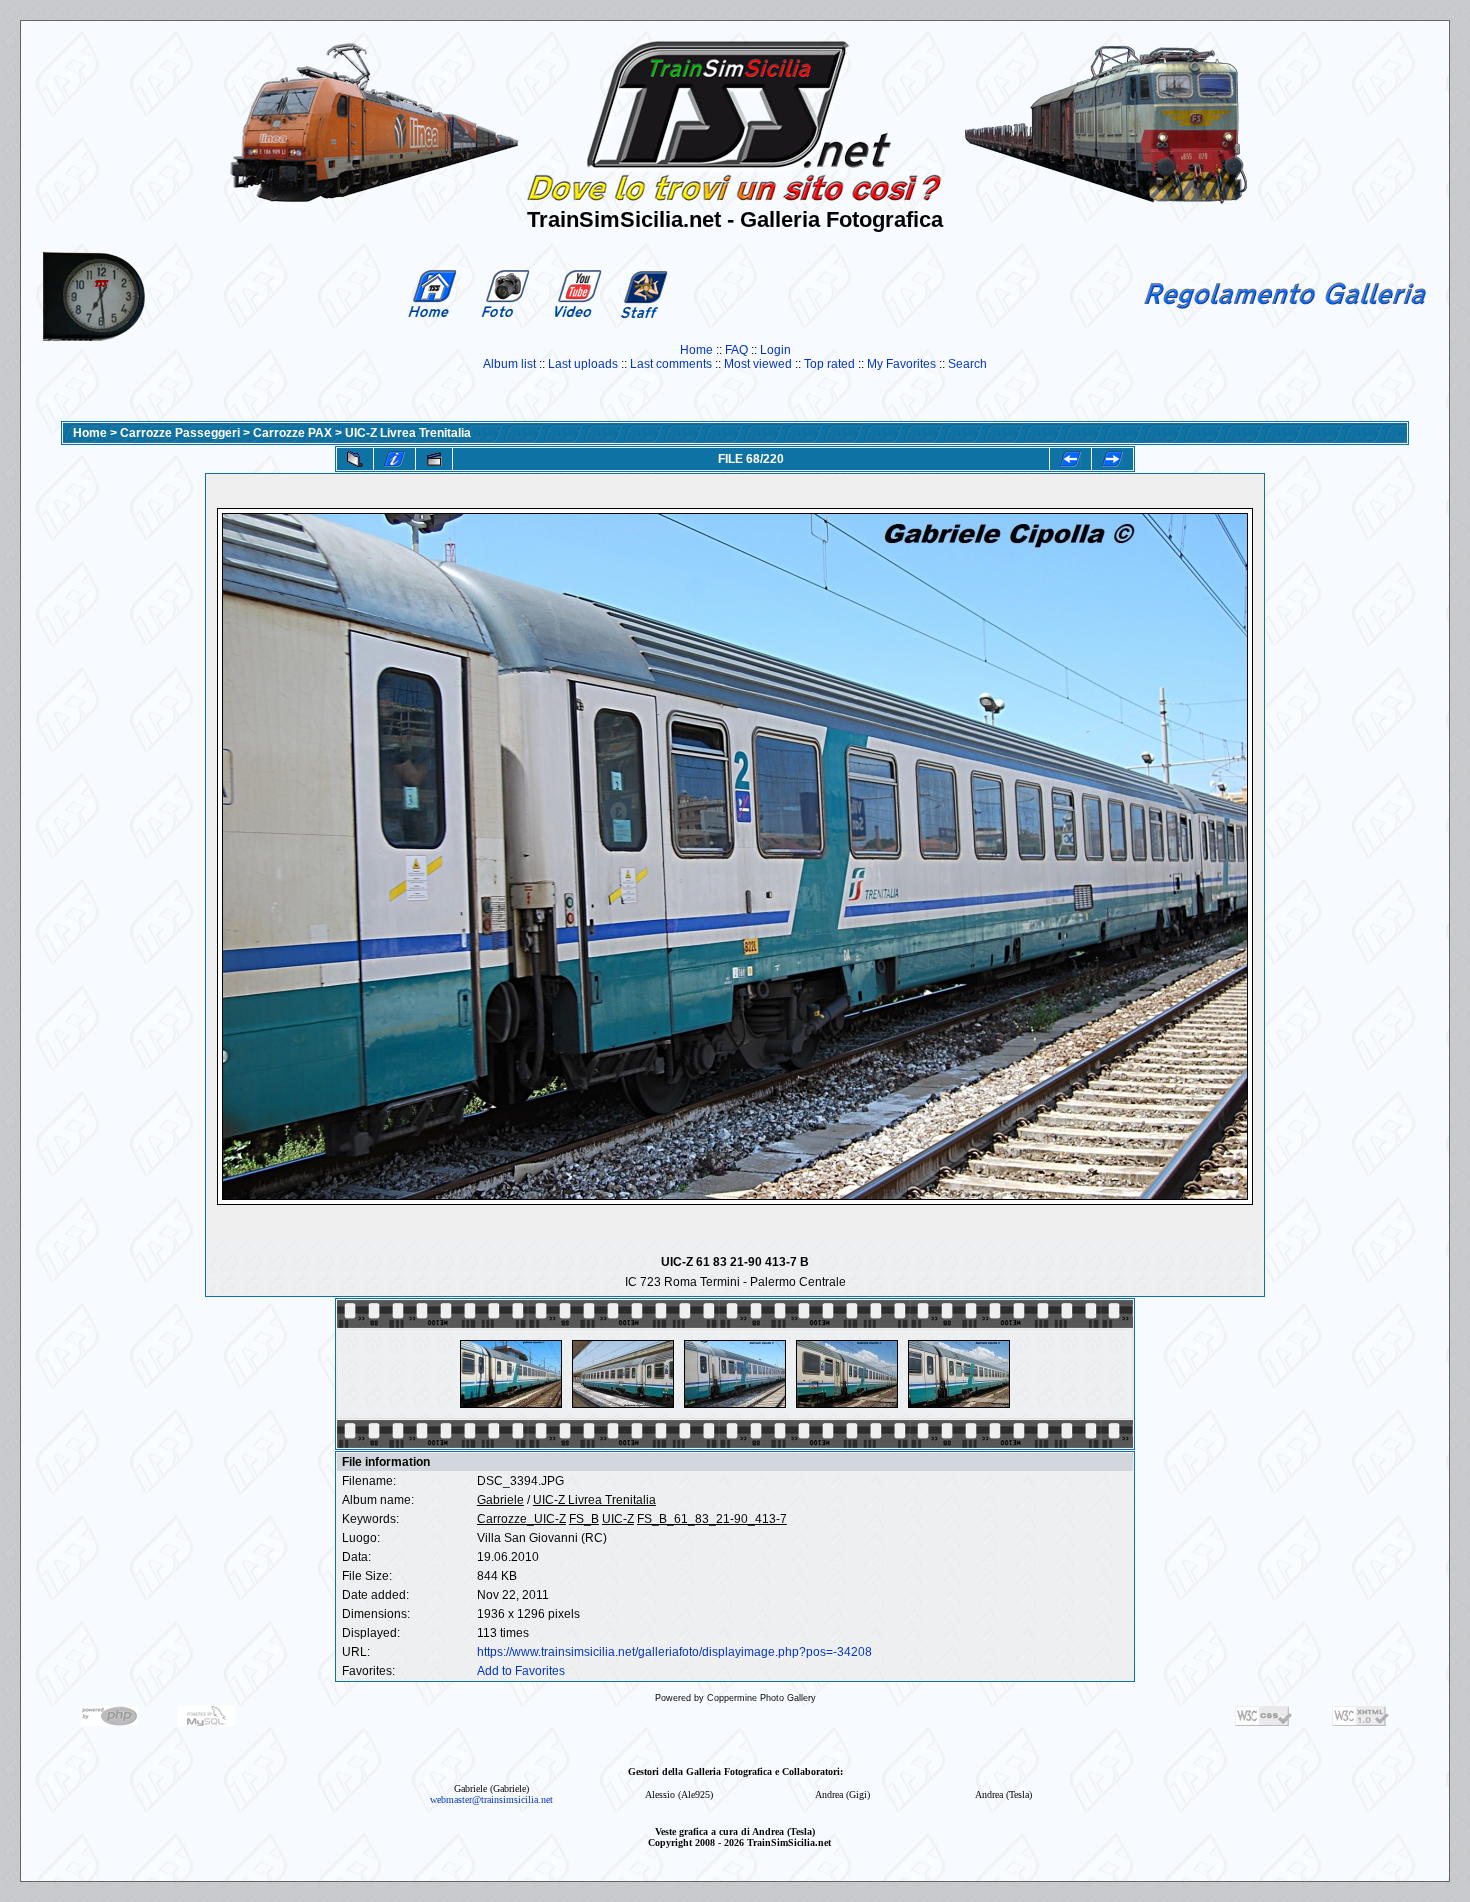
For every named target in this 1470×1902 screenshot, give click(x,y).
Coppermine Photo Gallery (761, 1698)
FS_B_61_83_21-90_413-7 (712, 1519)
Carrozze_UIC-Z (521, 1519)
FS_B (584, 1519)
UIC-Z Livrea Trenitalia (408, 433)
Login (775, 350)
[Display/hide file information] (394, 459)
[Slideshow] (434, 459)
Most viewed (758, 364)
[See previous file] (1070, 459)
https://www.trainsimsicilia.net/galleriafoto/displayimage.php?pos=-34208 (674, 1652)
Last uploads (583, 364)
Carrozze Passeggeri (180, 433)
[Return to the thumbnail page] (355, 459)
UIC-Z (618, 1519)
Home (696, 350)
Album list (509, 364)
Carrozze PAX (292, 433)
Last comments (671, 364)
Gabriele (500, 1500)
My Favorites (901, 364)
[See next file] (1112, 459)
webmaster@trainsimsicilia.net (491, 1799)
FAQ (736, 350)
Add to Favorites (521, 1671)
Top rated (829, 364)
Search (967, 364)
